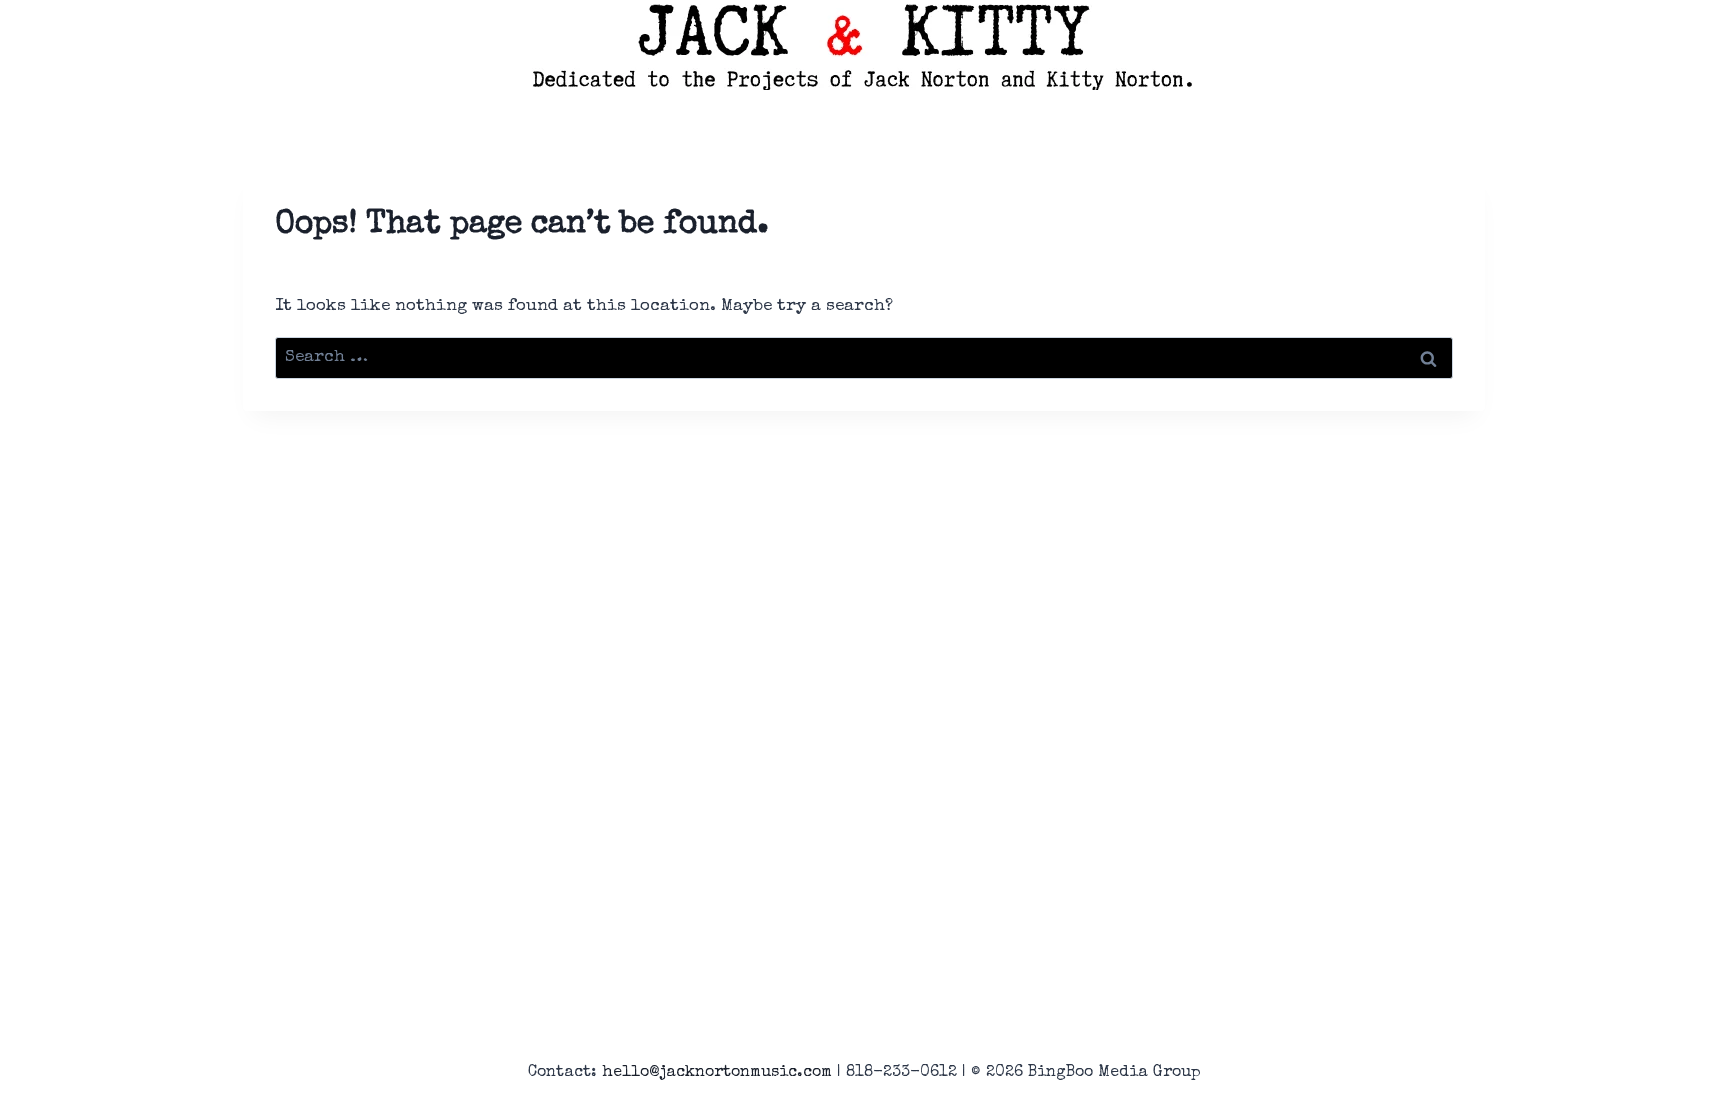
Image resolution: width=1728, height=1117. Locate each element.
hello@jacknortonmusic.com (717, 1073)
